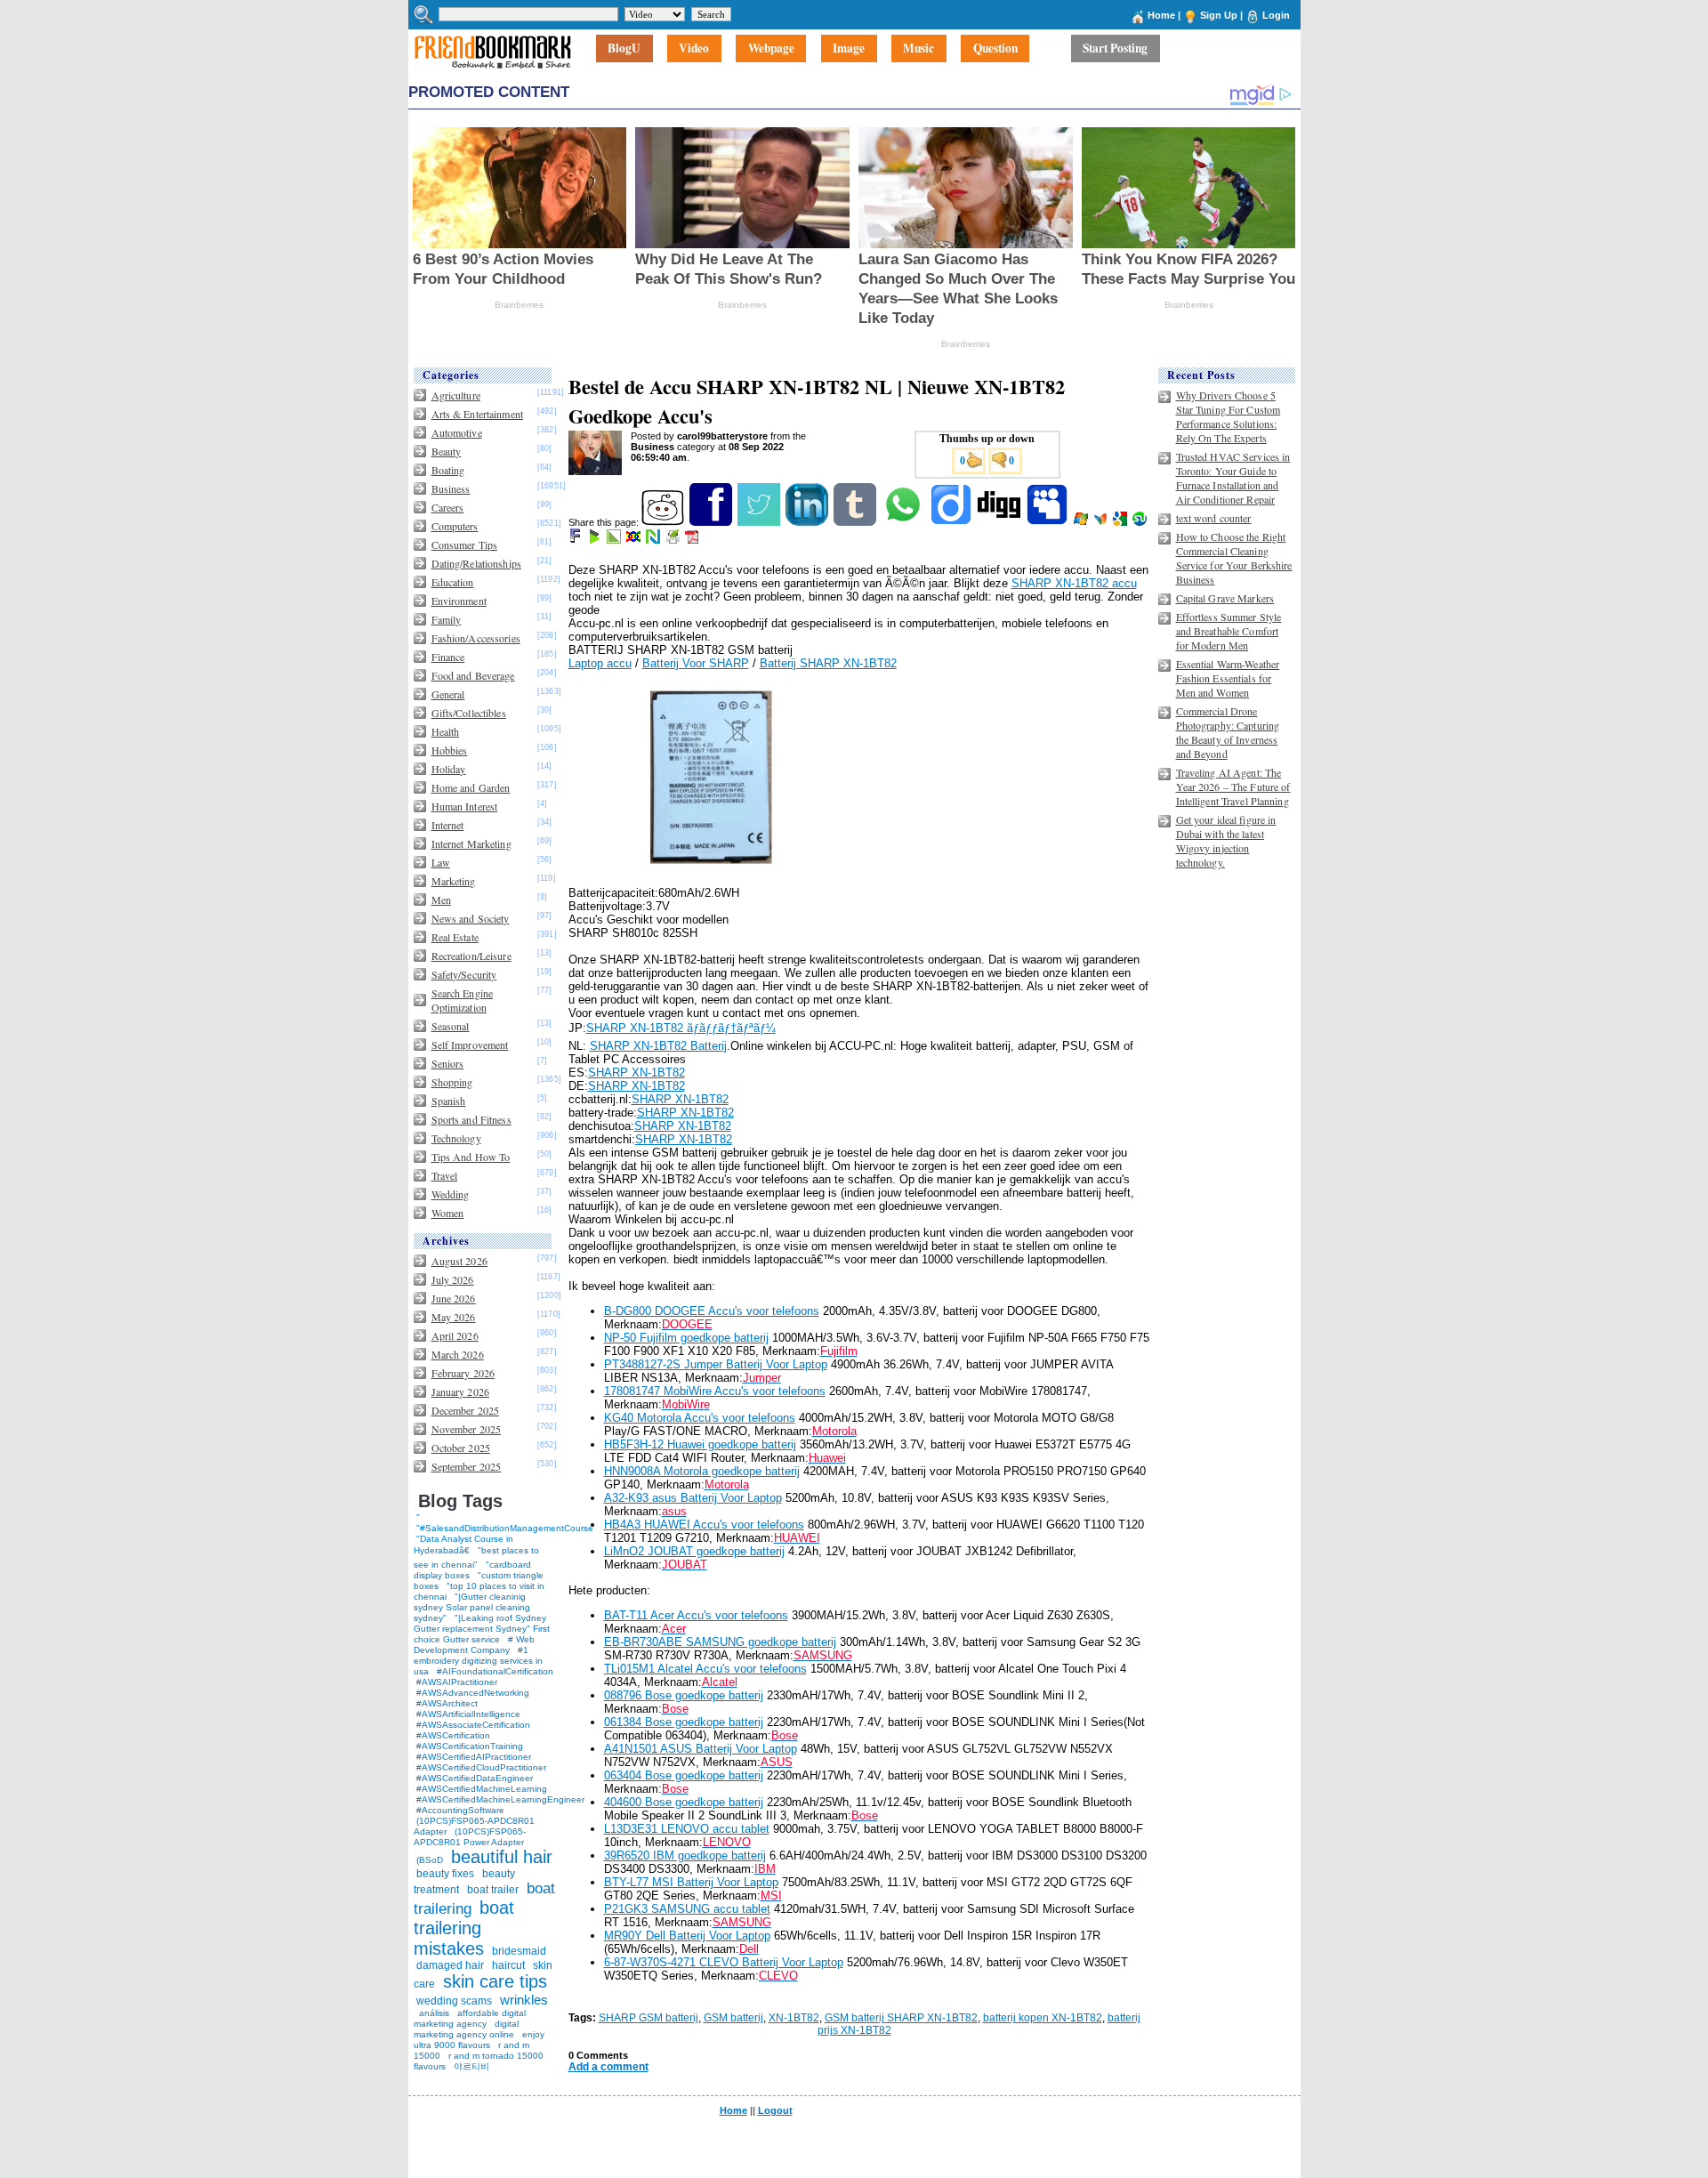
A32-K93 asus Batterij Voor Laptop (693, 1498)
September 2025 (467, 1466)
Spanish (449, 1101)
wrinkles (524, 2000)
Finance (448, 657)
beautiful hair (502, 1857)
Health (446, 731)
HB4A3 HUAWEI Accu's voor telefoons (704, 1525)
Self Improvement (470, 1045)
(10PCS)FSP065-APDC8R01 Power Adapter (470, 1837)
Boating (448, 470)
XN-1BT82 (794, 2018)
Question (995, 49)
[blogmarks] (596, 540)
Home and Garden (471, 787)
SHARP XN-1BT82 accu (1074, 583)
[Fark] (576, 540)
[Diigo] (952, 522)
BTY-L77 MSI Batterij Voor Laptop (691, 1882)
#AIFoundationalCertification (495, 1671)
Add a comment (608, 2067)
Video (694, 49)
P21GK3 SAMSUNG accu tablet (687, 1909)
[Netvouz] (654, 540)
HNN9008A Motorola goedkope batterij (702, 1471)
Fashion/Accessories (476, 638)
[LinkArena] (615, 540)
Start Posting (1115, 49)
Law (441, 862)
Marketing (454, 881)
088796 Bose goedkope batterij (684, 1695)
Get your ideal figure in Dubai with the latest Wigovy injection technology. (1226, 841)
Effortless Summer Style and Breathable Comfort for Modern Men (1229, 631)
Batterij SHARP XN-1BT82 (828, 663)
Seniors (448, 1063)
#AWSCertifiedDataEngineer (475, 1778)
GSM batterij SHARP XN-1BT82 (901, 2018)
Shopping (452, 1082)
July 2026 (453, 1279)
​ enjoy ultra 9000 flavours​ (479, 2040)
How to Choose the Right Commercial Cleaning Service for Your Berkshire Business (1234, 558)
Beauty (447, 451)
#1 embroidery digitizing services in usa (478, 1661)
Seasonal (451, 1026)
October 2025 (461, 1448)
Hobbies (450, 750)
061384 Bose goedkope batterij (684, 1722)
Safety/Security (464, 974)
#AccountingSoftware (460, 1810)
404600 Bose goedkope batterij (684, 1802)
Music (918, 49)
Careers (448, 507)
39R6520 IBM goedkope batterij (685, 1855)
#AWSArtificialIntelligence (468, 1714)
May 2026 (454, 1317)
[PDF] (693, 540)
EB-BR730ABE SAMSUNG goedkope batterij (720, 1642)
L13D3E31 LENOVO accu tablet (687, 1829)
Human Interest (465, 806)
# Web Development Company (474, 1645)
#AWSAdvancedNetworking (473, 1693)
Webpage (771, 49)
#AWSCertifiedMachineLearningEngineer (500, 1799)
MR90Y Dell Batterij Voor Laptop (687, 1936)
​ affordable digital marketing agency (470, 2018)
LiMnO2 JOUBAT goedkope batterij (694, 1551)
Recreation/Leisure (471, 956)
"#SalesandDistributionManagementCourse (505, 1528)
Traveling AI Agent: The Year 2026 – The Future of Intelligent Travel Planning (1233, 786)
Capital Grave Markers (1225, 598)
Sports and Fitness (471, 1119)
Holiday (449, 769)
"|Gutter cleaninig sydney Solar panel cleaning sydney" (472, 1607)
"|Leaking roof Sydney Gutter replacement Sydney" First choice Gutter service (482, 1629)
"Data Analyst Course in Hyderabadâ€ (463, 1545)
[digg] (1000, 522)
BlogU (624, 49)
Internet (448, 825)
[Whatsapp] (904, 522)
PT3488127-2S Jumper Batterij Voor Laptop (716, 1364)
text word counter (1214, 518)
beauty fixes (445, 1874)
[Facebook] (712, 522)
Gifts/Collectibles (469, 713)
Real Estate (455, 937)
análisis (433, 2013)
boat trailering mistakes (464, 1928)
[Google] (1121, 522)
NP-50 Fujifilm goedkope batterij (686, 1338)
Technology (456, 1138)
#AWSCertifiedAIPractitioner (474, 1757)
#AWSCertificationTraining (470, 1746)
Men (441, 899)
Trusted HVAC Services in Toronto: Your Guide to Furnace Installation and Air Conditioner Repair (1233, 478)
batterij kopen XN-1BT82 (1043, 2018)
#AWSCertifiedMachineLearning (482, 1789)
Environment (459, 601)
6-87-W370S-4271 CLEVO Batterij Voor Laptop (724, 1962)
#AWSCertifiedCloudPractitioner (481, 1767)
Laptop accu (600, 663)
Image (849, 49)
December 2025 (466, 1410)
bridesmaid (519, 1951)
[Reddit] (664, 522)
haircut (508, 1965)
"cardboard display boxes (472, 1570)
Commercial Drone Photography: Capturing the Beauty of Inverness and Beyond (1228, 732)
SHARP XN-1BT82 (636, 1073)
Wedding (451, 1194)
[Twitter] (760, 522)
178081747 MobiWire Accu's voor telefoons (715, 1391)
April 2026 (455, 1335)
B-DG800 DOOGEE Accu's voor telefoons (712, 1311)
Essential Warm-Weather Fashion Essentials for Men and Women (1228, 678)
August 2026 (459, 1261)
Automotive (457, 432)
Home (1161, 15)
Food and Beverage (473, 675)
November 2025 (467, 1429)
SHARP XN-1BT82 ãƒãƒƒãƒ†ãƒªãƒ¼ (681, 1028)
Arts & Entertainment (477, 414)
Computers (455, 526)
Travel (445, 1175)
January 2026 (460, 1391)
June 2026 (454, 1298)
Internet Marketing (471, 843)
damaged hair (450, 1965)
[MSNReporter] (1102, 522)
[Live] (1082, 522)
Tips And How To (471, 1157)
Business (451, 488)
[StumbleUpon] (1141, 522)
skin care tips (495, 1981)
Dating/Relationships (476, 563)
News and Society (471, 918)
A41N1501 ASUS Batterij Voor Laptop (701, 1749)
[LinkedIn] (808, 522)
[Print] (674, 540)
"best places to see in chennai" (476, 1557)
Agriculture (456, 395)
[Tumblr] (856, 522)
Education (453, 582)
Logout (775, 2110)
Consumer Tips (465, 544)
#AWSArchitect (447, 1703)
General (448, 694)
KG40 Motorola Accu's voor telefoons (700, 1418)
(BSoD (430, 1860)
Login (1276, 15)
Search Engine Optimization (463, 1000)
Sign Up (1219, 15)
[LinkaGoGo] (635, 540)
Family (447, 619)
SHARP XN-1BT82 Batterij (658, 1046)
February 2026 (463, 1373)
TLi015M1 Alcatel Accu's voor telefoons (705, 1669)
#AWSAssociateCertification (473, 1725)
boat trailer (493, 1890)
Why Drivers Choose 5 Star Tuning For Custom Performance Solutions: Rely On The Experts (1229, 416)
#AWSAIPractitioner (457, 1682)
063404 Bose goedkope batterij (684, 1775)
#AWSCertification (453, 1735)
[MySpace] (1048, 522)
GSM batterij (733, 2018)
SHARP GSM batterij (649, 2018)
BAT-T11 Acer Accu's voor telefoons (696, 1615)
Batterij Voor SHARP (696, 663)
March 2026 (458, 1354)
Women (448, 1213)
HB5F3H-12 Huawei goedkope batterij (700, 1444)
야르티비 (471, 2066)
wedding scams (454, 2001)
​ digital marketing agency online (466, 2029)
